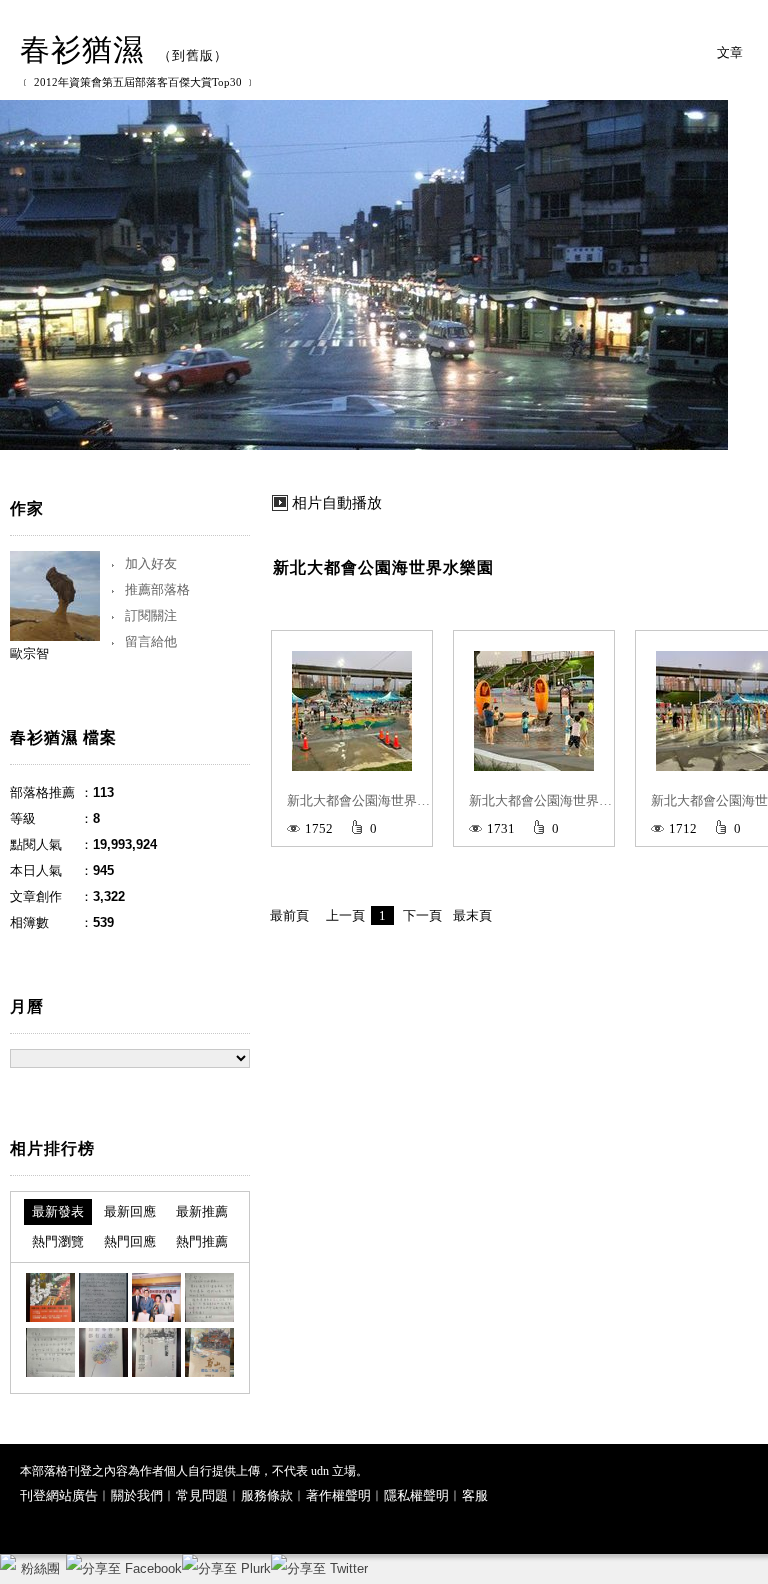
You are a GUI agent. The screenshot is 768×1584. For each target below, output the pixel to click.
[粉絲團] (8, 1562)
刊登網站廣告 (59, 1495)
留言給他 (151, 641)
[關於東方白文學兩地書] (103, 1297)
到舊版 (193, 55)
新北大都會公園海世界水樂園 (383, 567)
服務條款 (267, 1495)
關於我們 (137, 1495)
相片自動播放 (337, 503)
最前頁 (289, 915)
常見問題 (202, 1495)
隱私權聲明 (416, 1495)
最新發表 (58, 1211)
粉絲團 (40, 1568)
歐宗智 (29, 653)
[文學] (50, 1297)
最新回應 (130, 1211)
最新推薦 (202, 1211)
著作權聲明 (338, 1495)
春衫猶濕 (82, 49)
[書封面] (103, 1352)
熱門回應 (130, 1241)
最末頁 (472, 915)
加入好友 (151, 563)
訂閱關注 (151, 615)
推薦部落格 (157, 589)
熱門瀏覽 (58, 1241)
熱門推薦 (202, 1241)
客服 (475, 1495)
